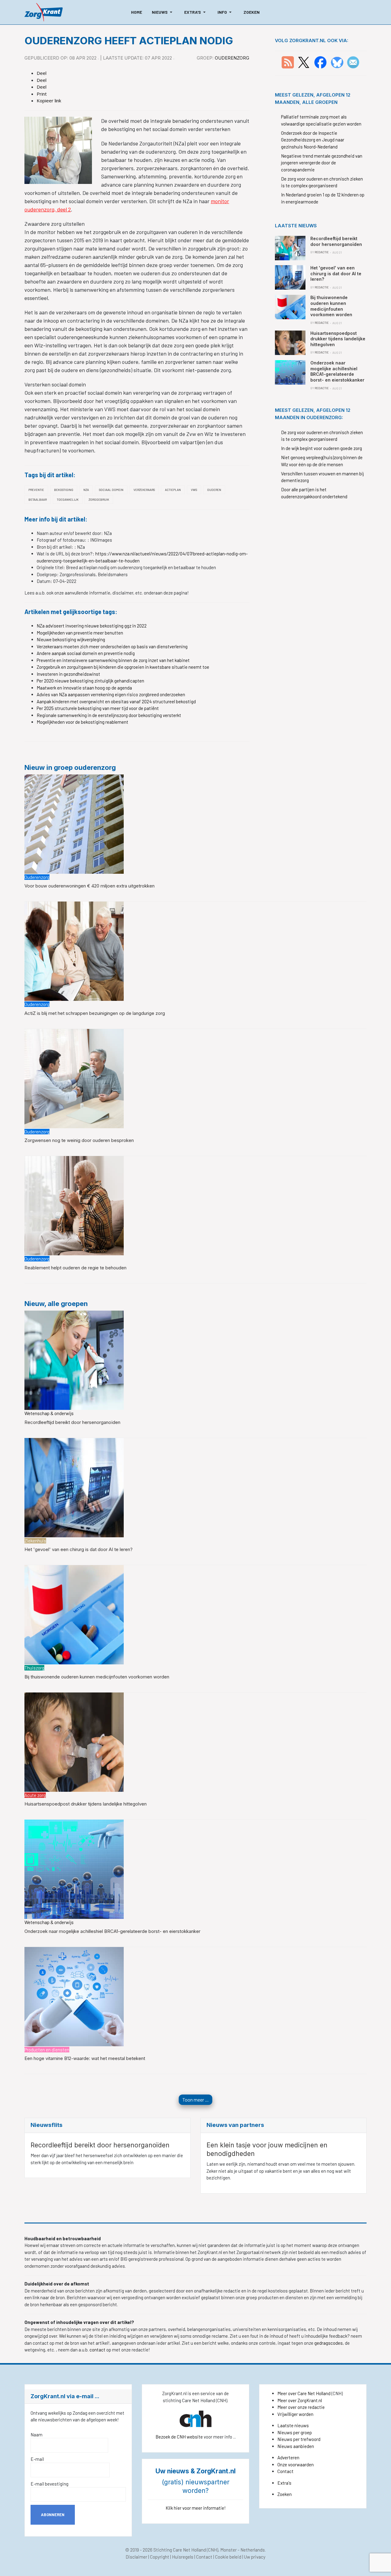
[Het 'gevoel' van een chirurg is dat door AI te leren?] (74, 1487)
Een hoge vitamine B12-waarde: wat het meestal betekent (85, 2058)
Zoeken (285, 2494)
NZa (86, 490)
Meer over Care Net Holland (304, 2393)
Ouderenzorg (232, 58)
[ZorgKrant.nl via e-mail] (353, 62)
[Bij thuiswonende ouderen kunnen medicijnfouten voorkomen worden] (74, 1614)
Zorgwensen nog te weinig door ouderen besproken (79, 1140)
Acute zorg (35, 1795)
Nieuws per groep (295, 2432)
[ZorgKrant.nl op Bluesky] (338, 62)
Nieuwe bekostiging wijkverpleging (71, 639)
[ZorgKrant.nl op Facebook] (320, 62)
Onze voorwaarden (296, 2464)
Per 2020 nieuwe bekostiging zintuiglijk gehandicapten (90, 681)
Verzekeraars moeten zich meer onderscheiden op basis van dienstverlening (112, 646)
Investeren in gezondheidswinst (68, 674)
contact (98, 2350)
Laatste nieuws (293, 2425)
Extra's (284, 2483)
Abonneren (53, 2515)
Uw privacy (255, 2557)
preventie (36, 490)
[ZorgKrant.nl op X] (304, 62)
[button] (163, 12)
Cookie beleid (228, 2557)
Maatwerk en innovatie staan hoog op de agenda (84, 688)
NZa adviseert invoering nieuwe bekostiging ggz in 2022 (92, 626)
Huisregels (183, 2557)
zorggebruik (99, 499)
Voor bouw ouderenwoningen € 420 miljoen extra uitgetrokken (90, 886)
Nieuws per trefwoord (299, 2439)
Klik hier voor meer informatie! (196, 2508)
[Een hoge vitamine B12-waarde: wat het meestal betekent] (74, 1996)
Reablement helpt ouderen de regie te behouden (75, 1268)
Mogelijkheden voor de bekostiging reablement (82, 722)
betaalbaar (38, 499)
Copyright (160, 2557)
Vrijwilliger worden (295, 2414)
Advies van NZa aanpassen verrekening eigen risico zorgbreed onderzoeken (111, 694)
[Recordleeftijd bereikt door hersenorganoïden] (74, 1359)
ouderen (214, 490)
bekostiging (64, 490)
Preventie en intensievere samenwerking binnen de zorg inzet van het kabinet (113, 660)
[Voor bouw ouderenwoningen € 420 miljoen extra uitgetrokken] (74, 823)
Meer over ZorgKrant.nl (300, 2400)
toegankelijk (68, 499)
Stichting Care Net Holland (180, 2550)
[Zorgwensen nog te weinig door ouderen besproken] (74, 1078)
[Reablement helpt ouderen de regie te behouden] (74, 1205)
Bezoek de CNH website (179, 2437)
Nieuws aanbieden (296, 2446)
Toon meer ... (195, 2100)
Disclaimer (136, 2557)
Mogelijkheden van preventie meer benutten (80, 633)
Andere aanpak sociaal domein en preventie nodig (86, 653)
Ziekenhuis (35, 1541)
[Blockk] (44, 12)
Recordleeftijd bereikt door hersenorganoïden (72, 1422)
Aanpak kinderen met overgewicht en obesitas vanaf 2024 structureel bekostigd (116, 701)
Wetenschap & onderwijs (49, 1413)
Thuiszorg (34, 1668)
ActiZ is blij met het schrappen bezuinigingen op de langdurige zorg (95, 1013)
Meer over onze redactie (301, 2407)
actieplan (173, 490)
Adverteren (288, 2457)
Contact (285, 2471)
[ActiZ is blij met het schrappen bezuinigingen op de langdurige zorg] (74, 951)
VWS (194, 490)
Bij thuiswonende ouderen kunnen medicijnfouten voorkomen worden (97, 1677)
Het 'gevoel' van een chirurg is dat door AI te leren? (79, 1549)
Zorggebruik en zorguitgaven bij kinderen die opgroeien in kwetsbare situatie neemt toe (123, 667)
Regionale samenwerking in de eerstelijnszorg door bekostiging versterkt (109, 715)
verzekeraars (144, 490)
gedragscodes (329, 2343)
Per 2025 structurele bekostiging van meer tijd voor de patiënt (98, 708)
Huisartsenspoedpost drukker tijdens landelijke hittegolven (86, 1804)
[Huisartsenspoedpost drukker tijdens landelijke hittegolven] (74, 1741)
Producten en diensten (47, 2050)
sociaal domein (111, 490)
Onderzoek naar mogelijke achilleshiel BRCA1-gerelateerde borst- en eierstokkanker (112, 1931)
